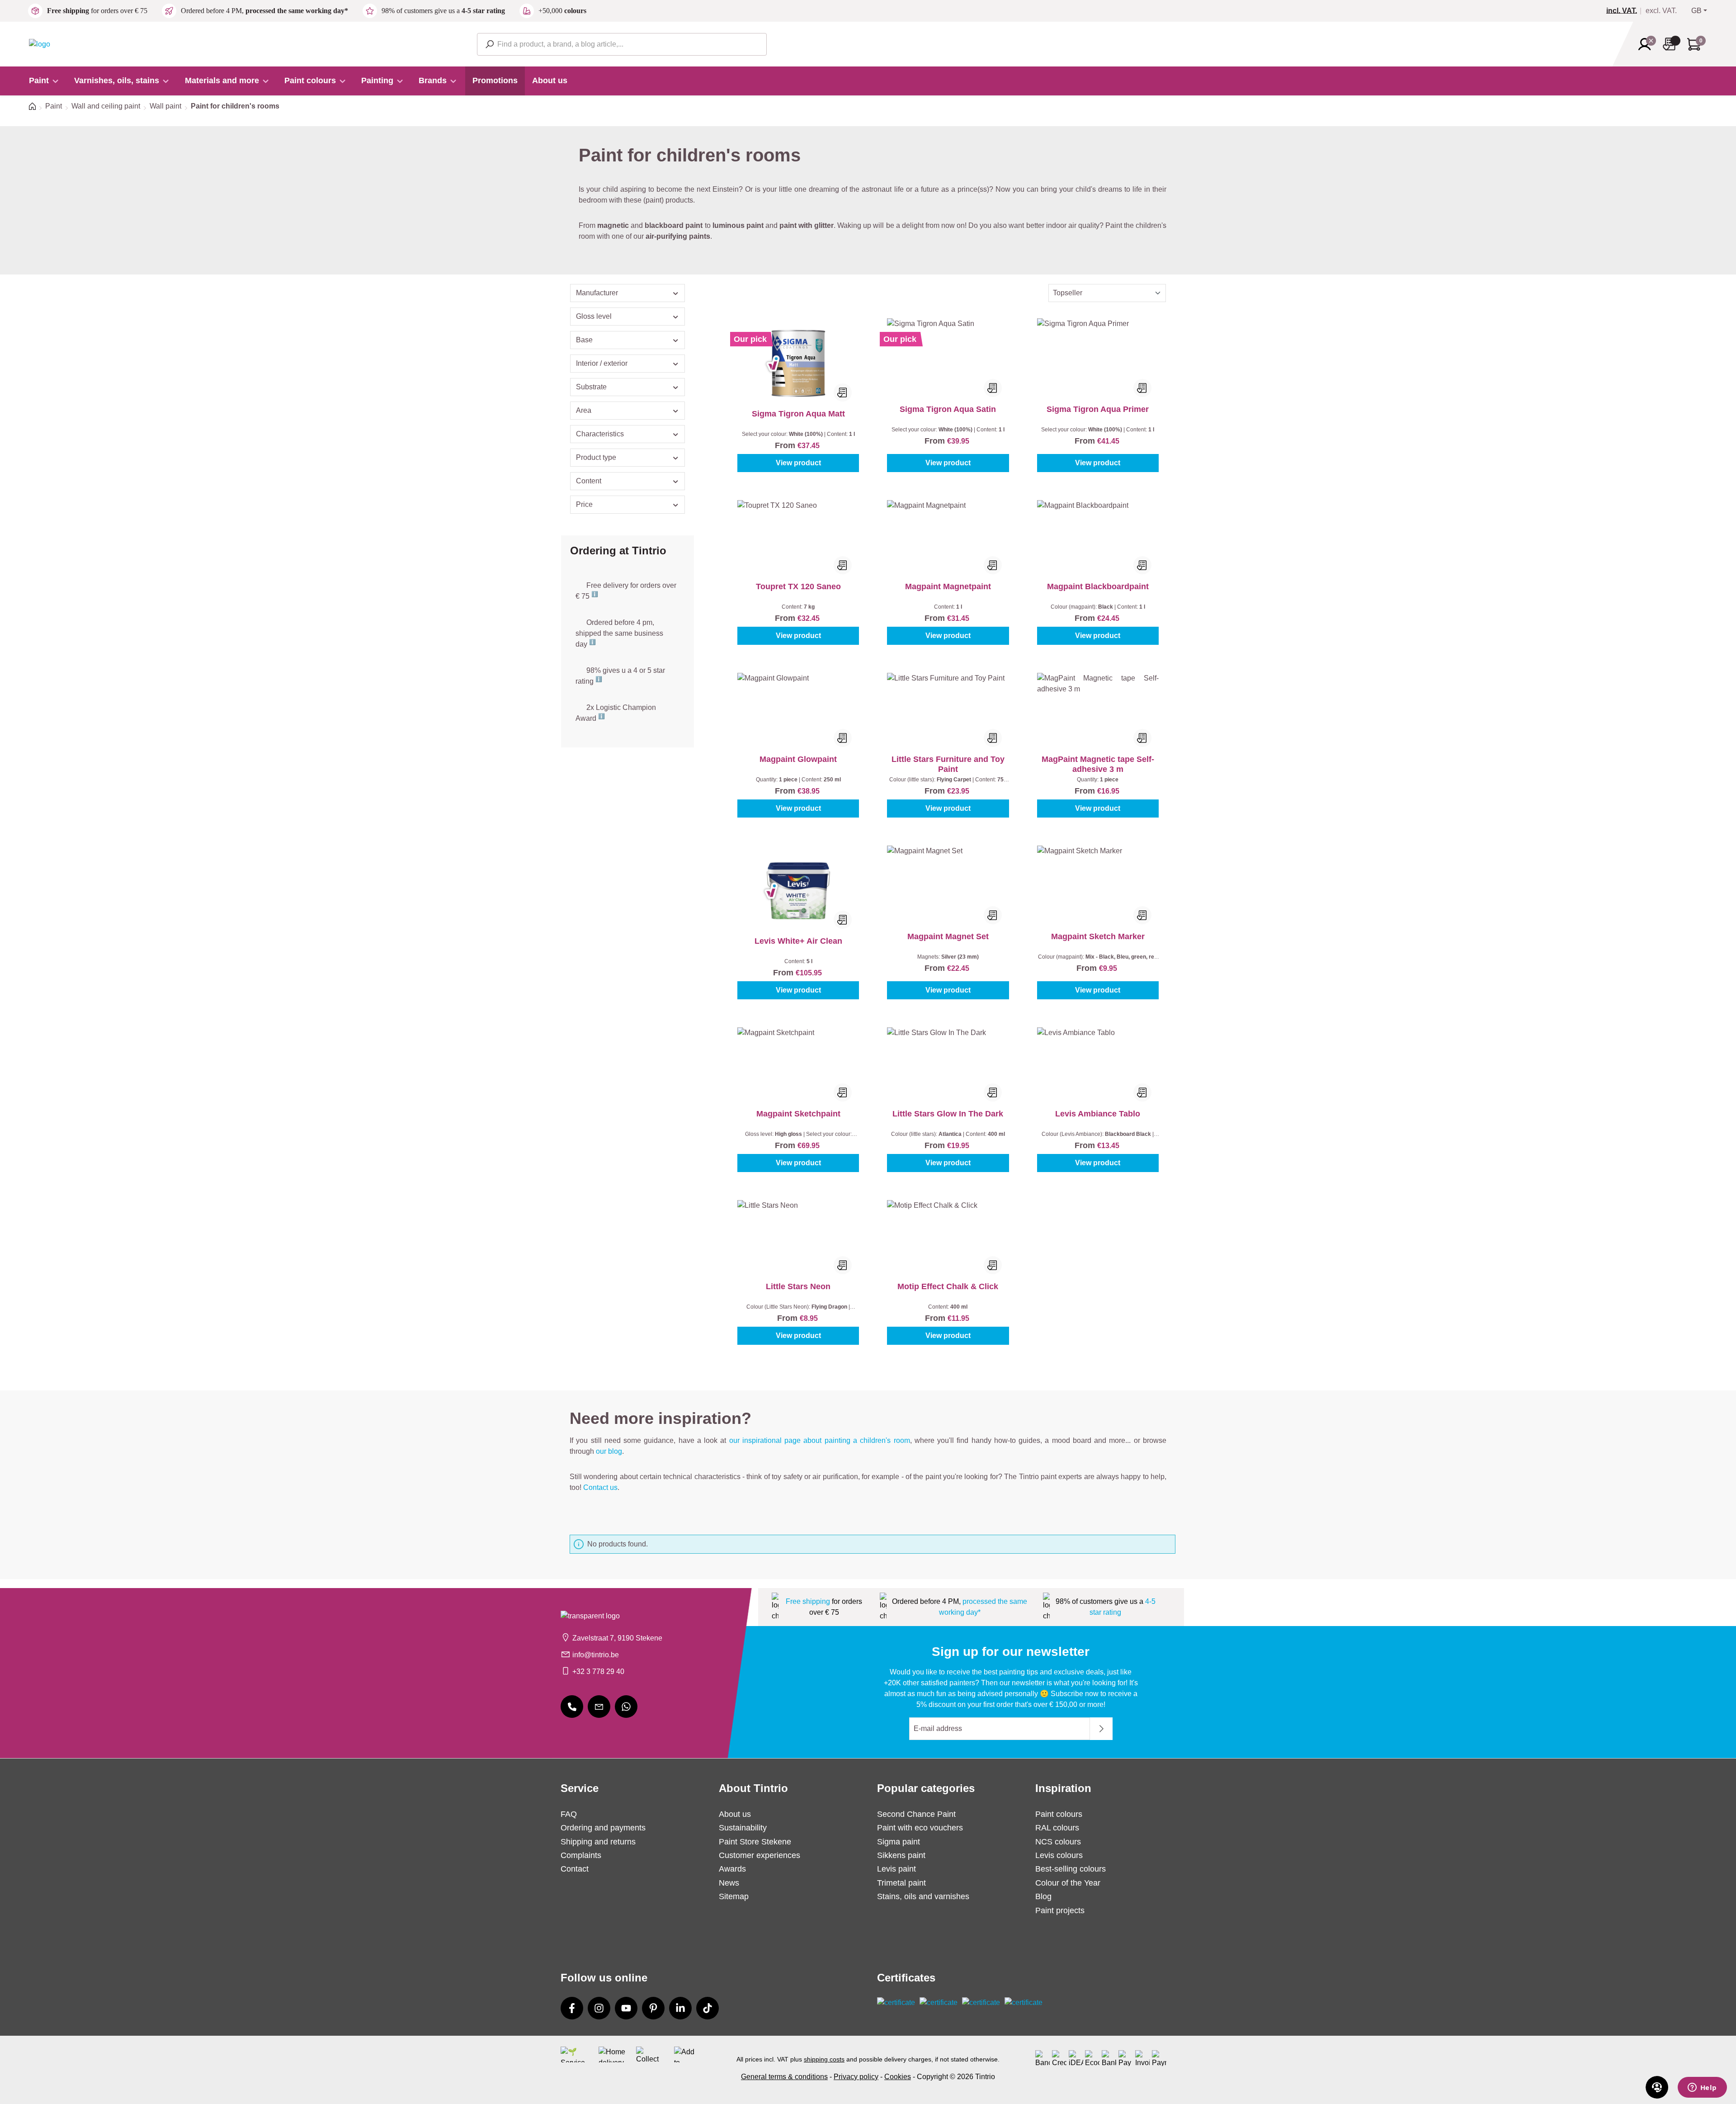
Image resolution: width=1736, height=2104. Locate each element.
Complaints (581, 1855)
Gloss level (594, 316)
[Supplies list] (1672, 44)
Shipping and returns (598, 1842)
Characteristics (600, 434)
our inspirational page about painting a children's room (820, 1440)
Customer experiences (759, 1855)
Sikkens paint (901, 1855)
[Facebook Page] (572, 2008)
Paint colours (1059, 1814)
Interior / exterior (602, 363)
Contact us (600, 1487)
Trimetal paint (901, 1883)
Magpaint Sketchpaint (798, 1114)
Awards (732, 1869)
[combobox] (622, 44)
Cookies (898, 2077)
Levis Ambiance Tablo (1098, 1114)
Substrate (591, 387)
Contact (575, 1869)
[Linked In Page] (680, 2008)
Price (584, 504)
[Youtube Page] (626, 2008)
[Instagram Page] (599, 2008)
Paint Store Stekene (755, 1842)
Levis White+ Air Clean (798, 941)
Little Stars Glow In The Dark (948, 1114)
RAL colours (1057, 1828)
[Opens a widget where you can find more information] (1702, 2088)
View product (798, 463)
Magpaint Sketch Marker (1098, 936)
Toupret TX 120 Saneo (798, 586)
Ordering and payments (603, 1828)
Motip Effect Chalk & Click (948, 1286)
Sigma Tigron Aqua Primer (1098, 409)
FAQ (569, 1814)
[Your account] (1647, 44)
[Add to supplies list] (843, 392)
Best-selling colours (1071, 1869)
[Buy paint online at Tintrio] (40, 44)
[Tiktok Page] (708, 2008)
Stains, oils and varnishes (923, 1896)
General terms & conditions (784, 2077)
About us (735, 1814)
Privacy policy (856, 2077)
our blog (609, 1451)
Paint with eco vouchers (920, 1828)
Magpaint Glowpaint (798, 759)
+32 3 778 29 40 (598, 1671)
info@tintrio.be (596, 1655)
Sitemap (734, 1896)
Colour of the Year (1068, 1883)
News (729, 1883)
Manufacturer (597, 293)
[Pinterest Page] (653, 2008)
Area (584, 410)
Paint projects (1060, 1910)
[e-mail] (599, 1707)
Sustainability (743, 1828)
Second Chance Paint (916, 1814)
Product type (596, 457)
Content (589, 481)
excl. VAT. (1661, 11)
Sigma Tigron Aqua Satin (948, 409)
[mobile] (572, 1707)
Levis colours (1059, 1855)
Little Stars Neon (798, 1286)
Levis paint (896, 1869)
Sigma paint (899, 1842)
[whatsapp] (626, 1707)
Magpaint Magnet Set (948, 936)
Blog (1043, 1896)
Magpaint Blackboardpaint (1098, 586)
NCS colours (1058, 1842)
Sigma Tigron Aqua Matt (798, 414)
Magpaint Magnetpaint (948, 586)
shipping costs (824, 2059)
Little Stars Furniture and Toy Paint (948, 764)
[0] (1625, 11)
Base (584, 340)
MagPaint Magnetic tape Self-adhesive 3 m (1098, 764)
